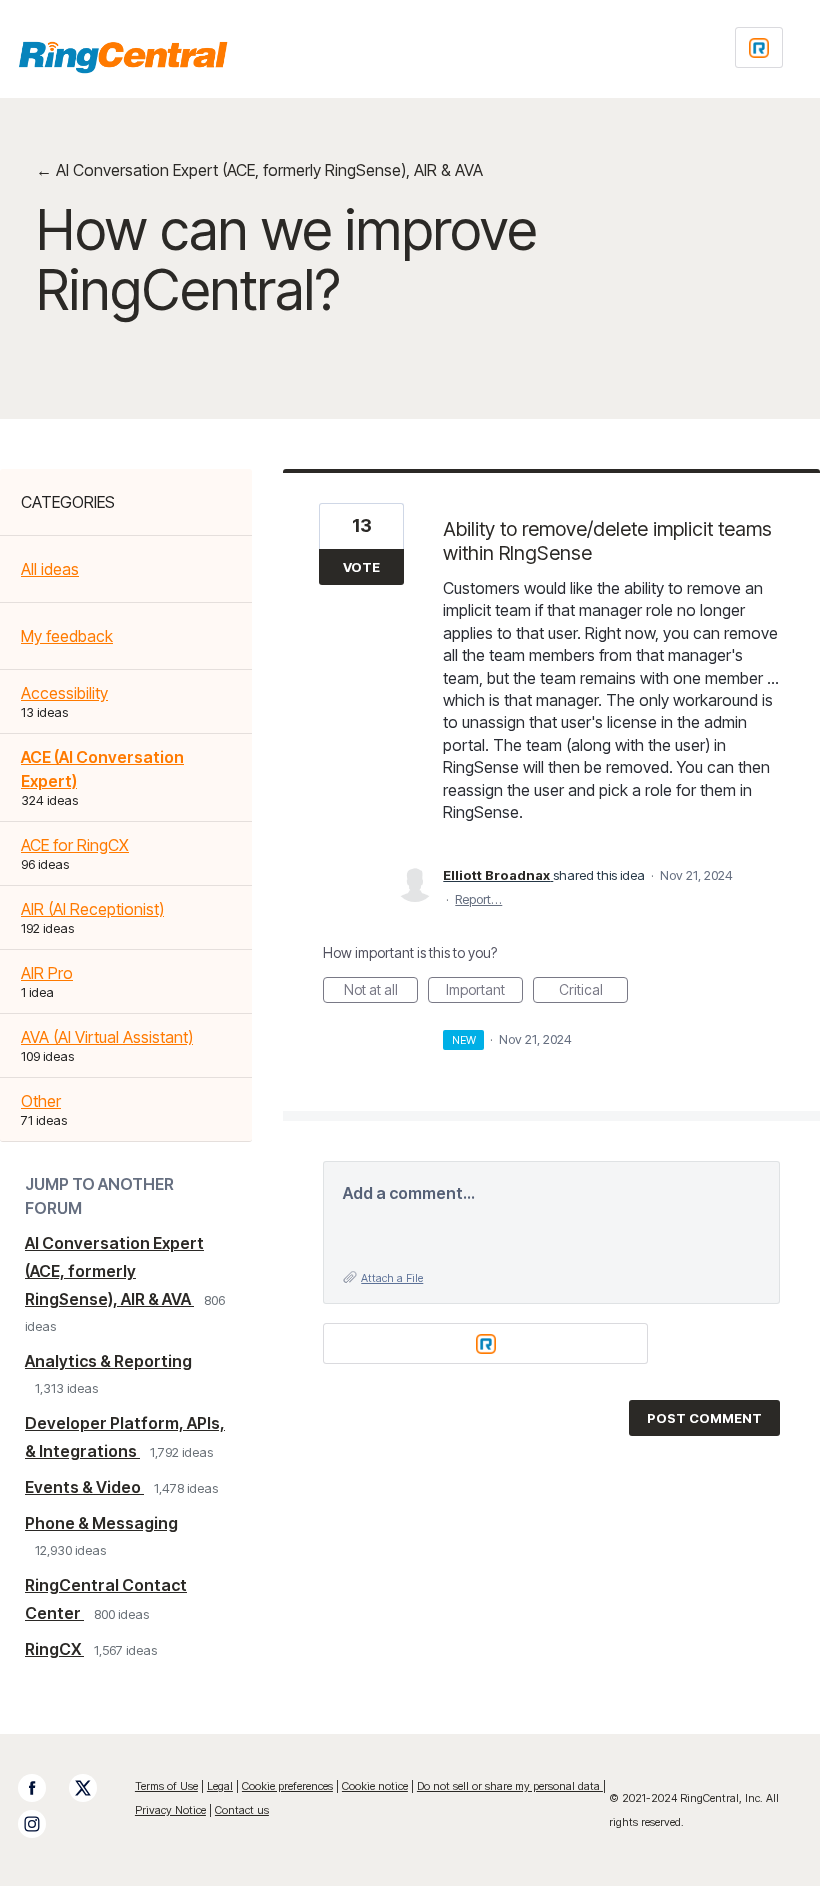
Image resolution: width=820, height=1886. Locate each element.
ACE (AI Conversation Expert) (102, 769)
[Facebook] (42, 1788)
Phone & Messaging (101, 1523)
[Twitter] (93, 1788)
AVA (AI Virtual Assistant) (107, 1037)
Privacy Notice (170, 1810)
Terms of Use (166, 1786)
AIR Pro (47, 973)
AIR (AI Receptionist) (92, 909)
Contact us (242, 1810)
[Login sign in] (759, 47)
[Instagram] (42, 1824)
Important (484, 992)
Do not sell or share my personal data (510, 1786)
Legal (220, 1786)
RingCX (54, 1649)
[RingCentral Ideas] (123, 57)
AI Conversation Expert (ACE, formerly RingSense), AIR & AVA (114, 1271)
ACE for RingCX (75, 845)
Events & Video (84, 1487)
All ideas (50, 569)
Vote (361, 567)
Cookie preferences (287, 1786)
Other (41, 1101)
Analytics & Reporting (108, 1361)
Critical (593, 992)
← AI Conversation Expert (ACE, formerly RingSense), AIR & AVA (259, 170)
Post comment (704, 1418)
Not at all (381, 992)
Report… (478, 899)
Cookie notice (375, 1786)
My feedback (67, 636)
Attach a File (392, 1278)
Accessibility (64, 693)
